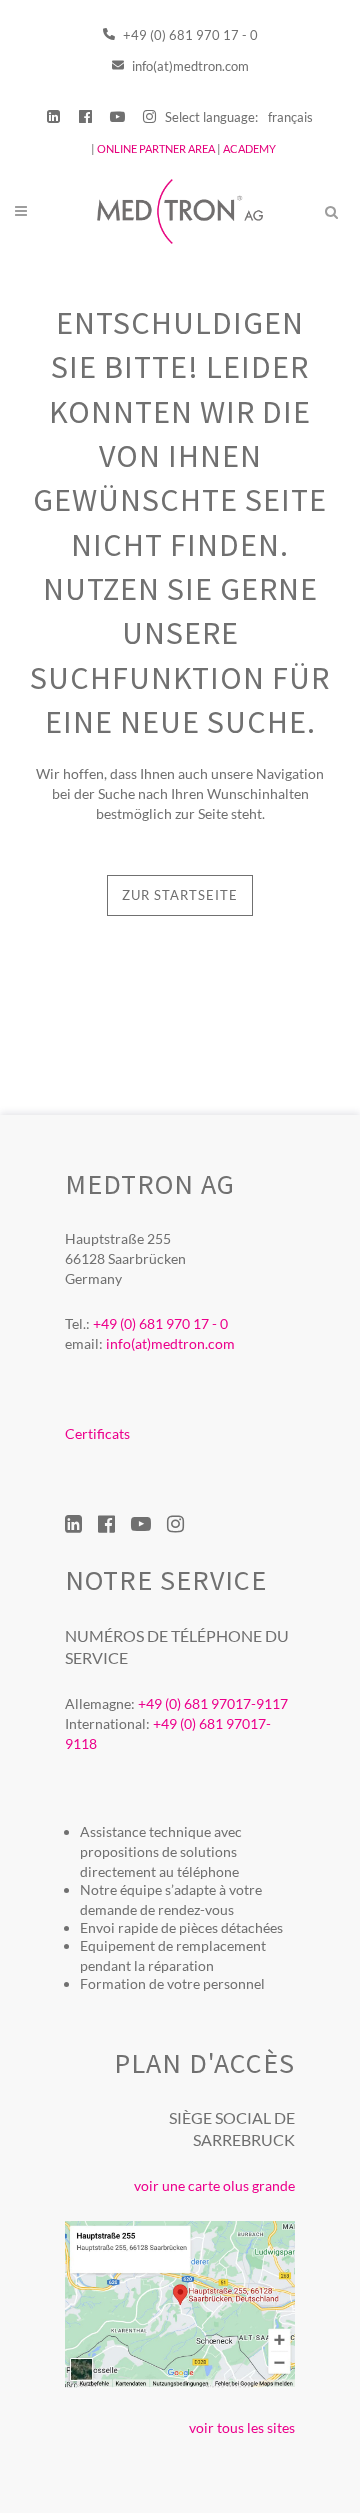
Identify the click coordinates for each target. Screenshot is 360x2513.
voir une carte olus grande (214, 2185)
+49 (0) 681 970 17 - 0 (189, 35)
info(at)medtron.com (189, 66)
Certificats (97, 1433)
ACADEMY (249, 148)
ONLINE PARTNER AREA (155, 148)
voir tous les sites (242, 2427)
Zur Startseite (180, 895)
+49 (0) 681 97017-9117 (213, 1703)
